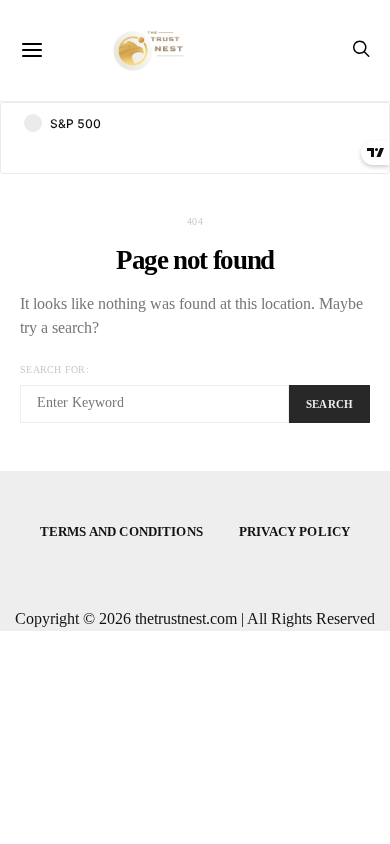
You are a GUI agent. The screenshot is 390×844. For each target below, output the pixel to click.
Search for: (54, 369)
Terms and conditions (121, 531)
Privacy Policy (294, 531)
